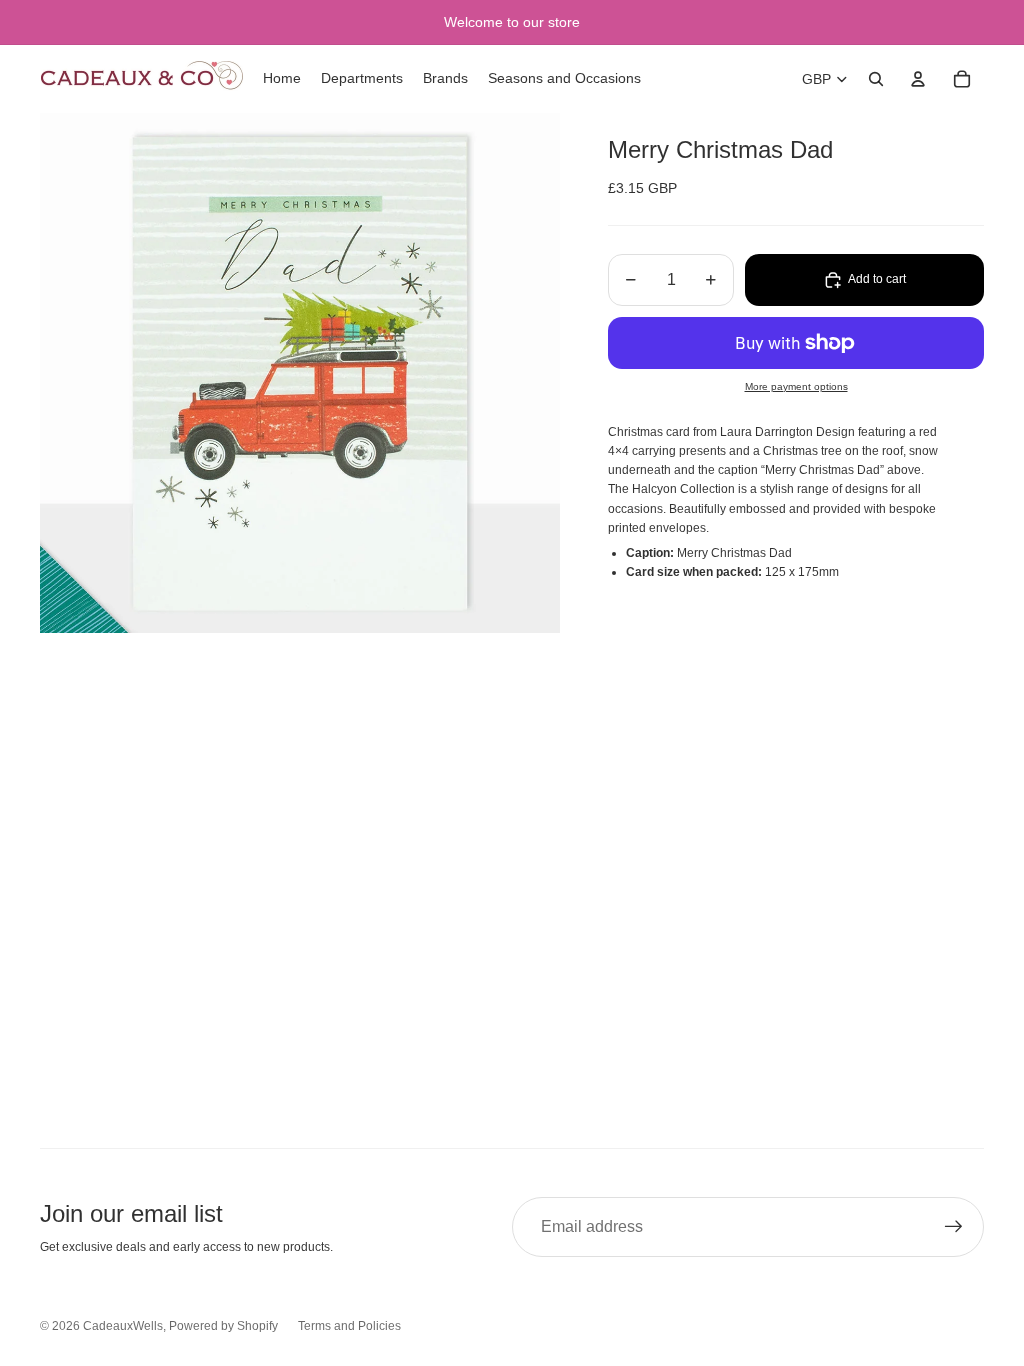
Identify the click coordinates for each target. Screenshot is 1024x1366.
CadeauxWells (123, 1326)
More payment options (796, 386)
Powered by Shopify (223, 1326)
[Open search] (876, 79)
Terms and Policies (349, 1326)
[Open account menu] (918, 79)
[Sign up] (954, 1227)
